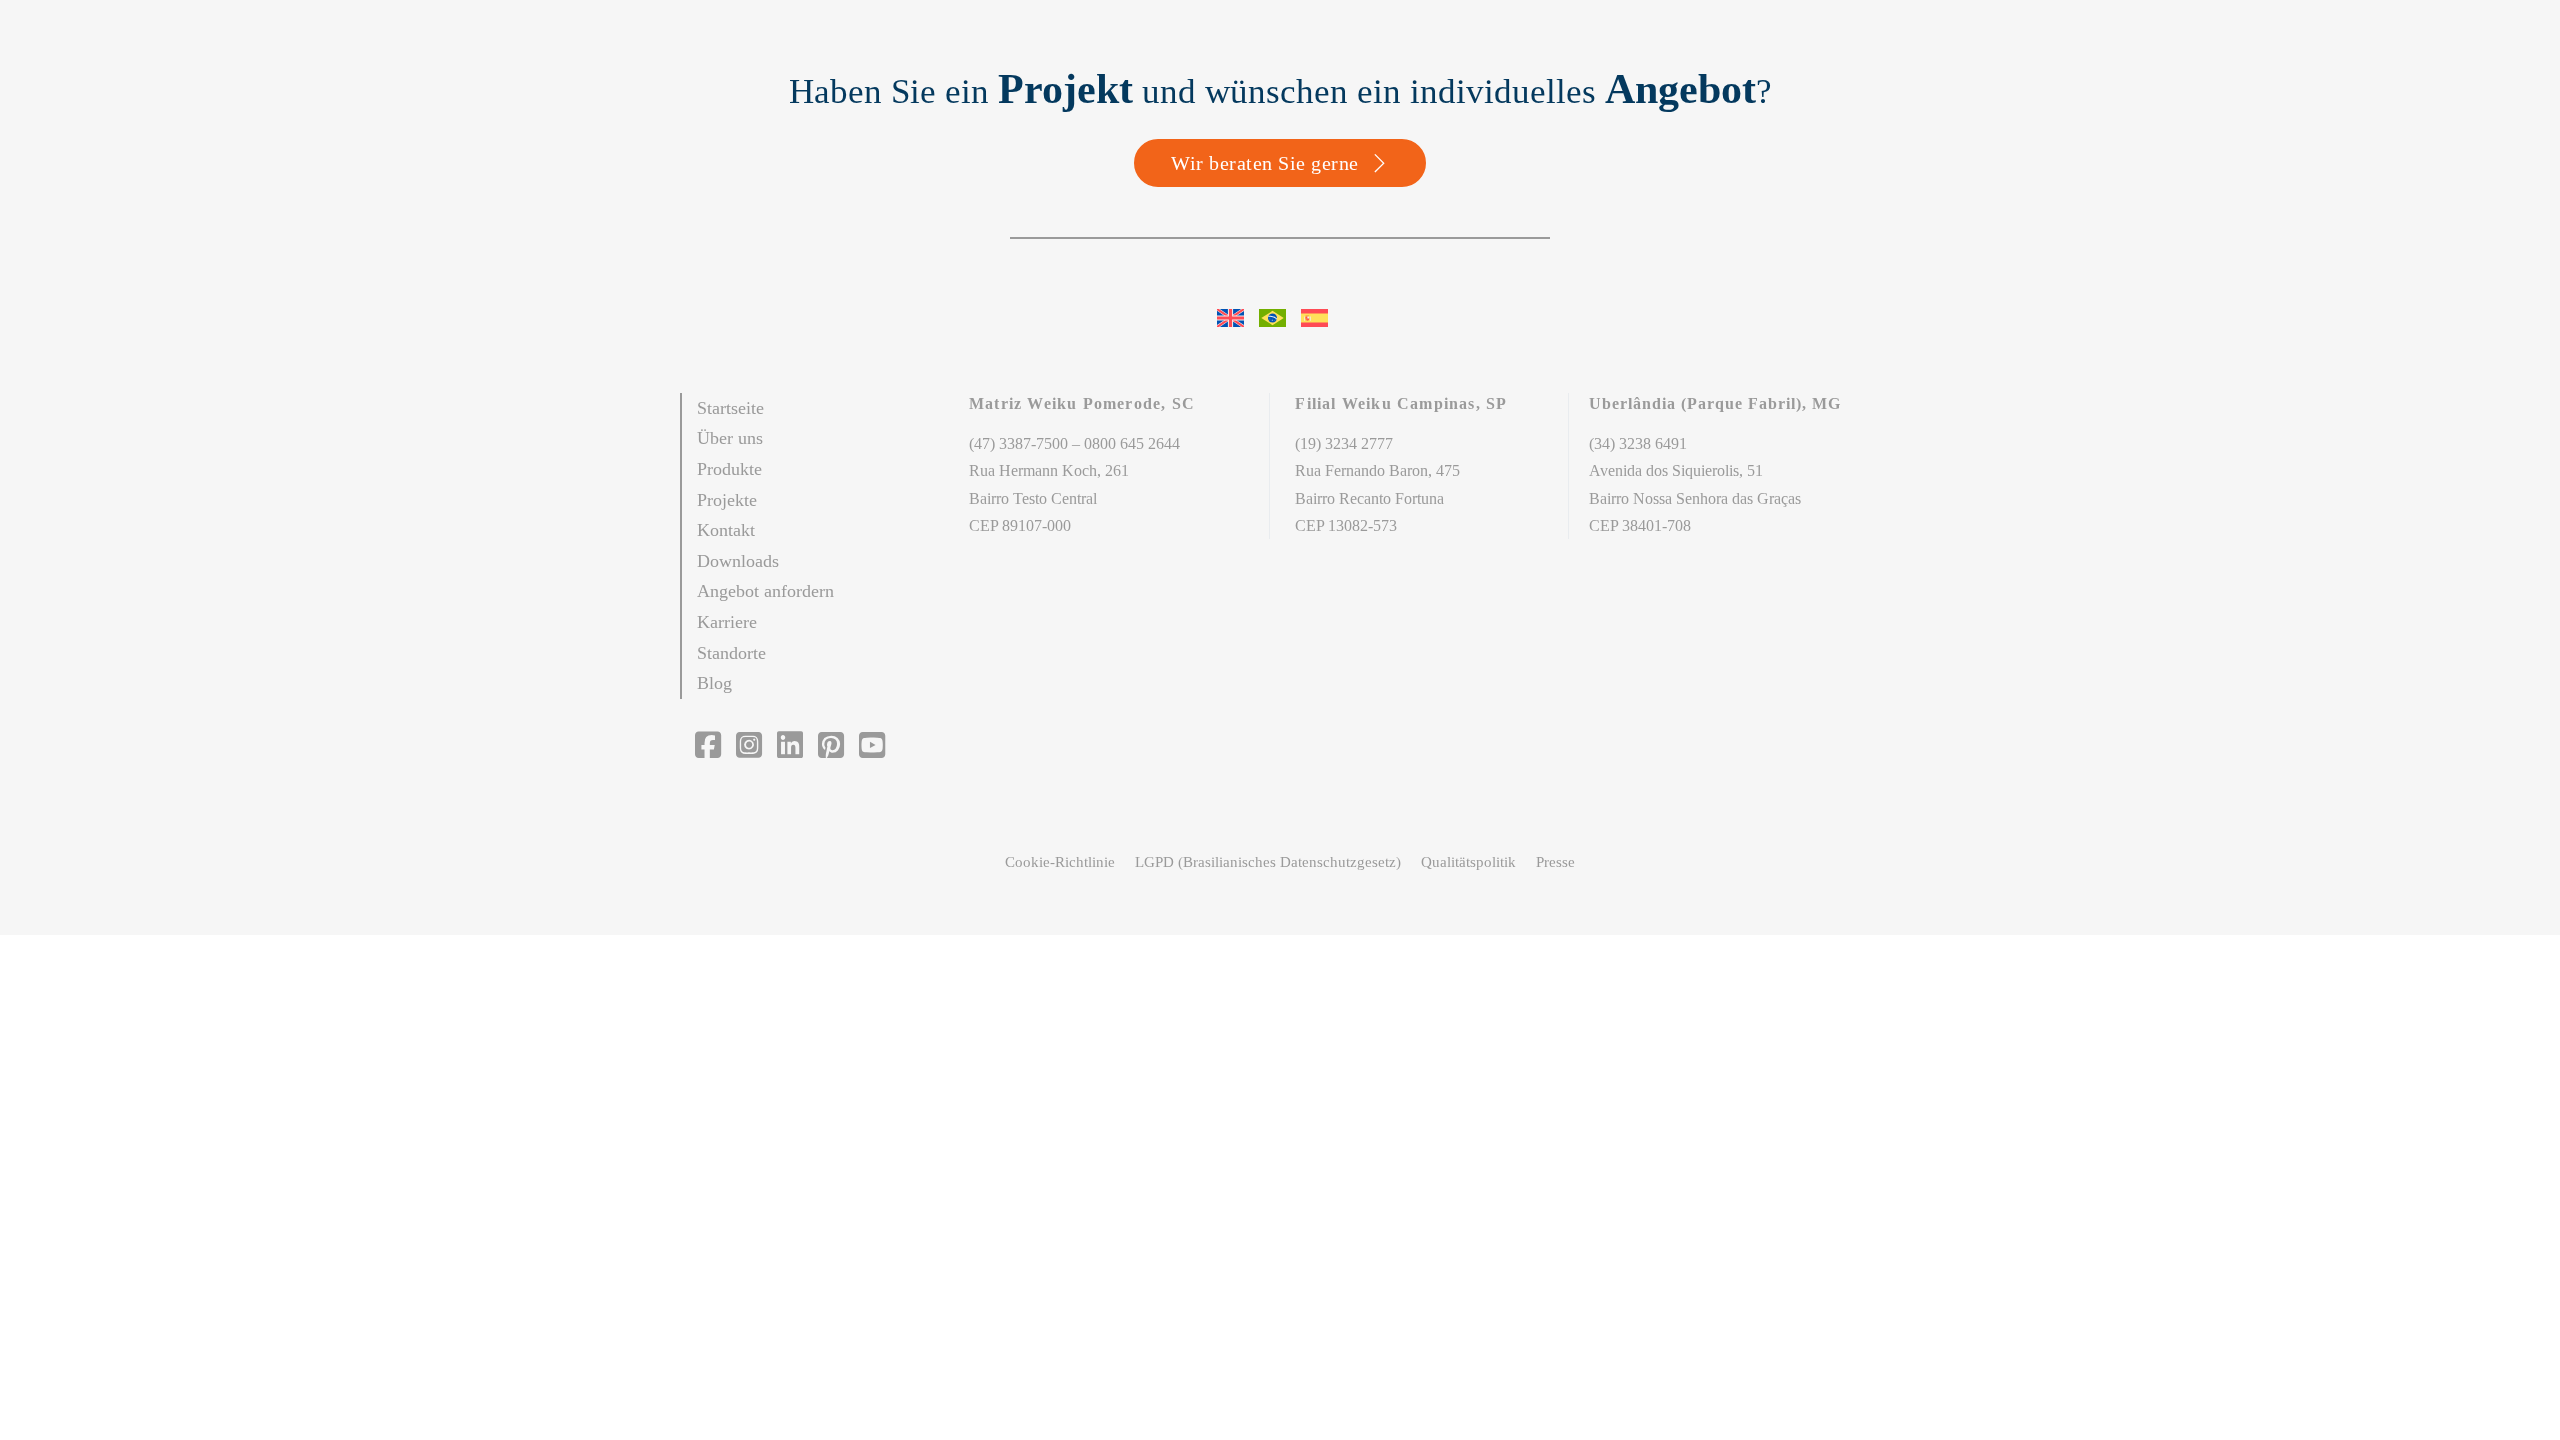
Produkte (729, 469)
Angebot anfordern (765, 591)
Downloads (738, 561)
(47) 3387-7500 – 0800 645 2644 (1074, 443)
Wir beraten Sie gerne (1265, 163)
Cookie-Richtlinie (1060, 862)
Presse (1555, 862)
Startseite (730, 408)
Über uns (730, 438)
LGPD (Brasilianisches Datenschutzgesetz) (1268, 862)
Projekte (727, 500)
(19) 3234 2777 (1344, 443)
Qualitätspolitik (1468, 862)
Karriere (727, 622)
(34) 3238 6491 (1638, 443)
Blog (714, 683)
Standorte (731, 653)
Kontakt (726, 530)
